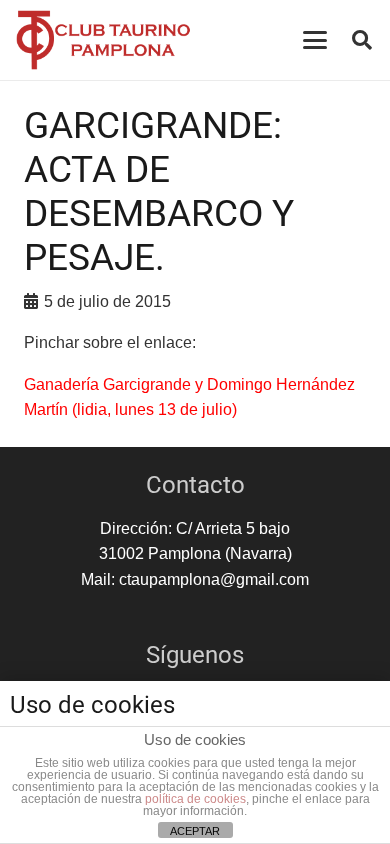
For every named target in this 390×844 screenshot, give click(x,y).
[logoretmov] (103, 40)
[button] (315, 40)
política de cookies (195, 799)
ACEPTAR (195, 831)
